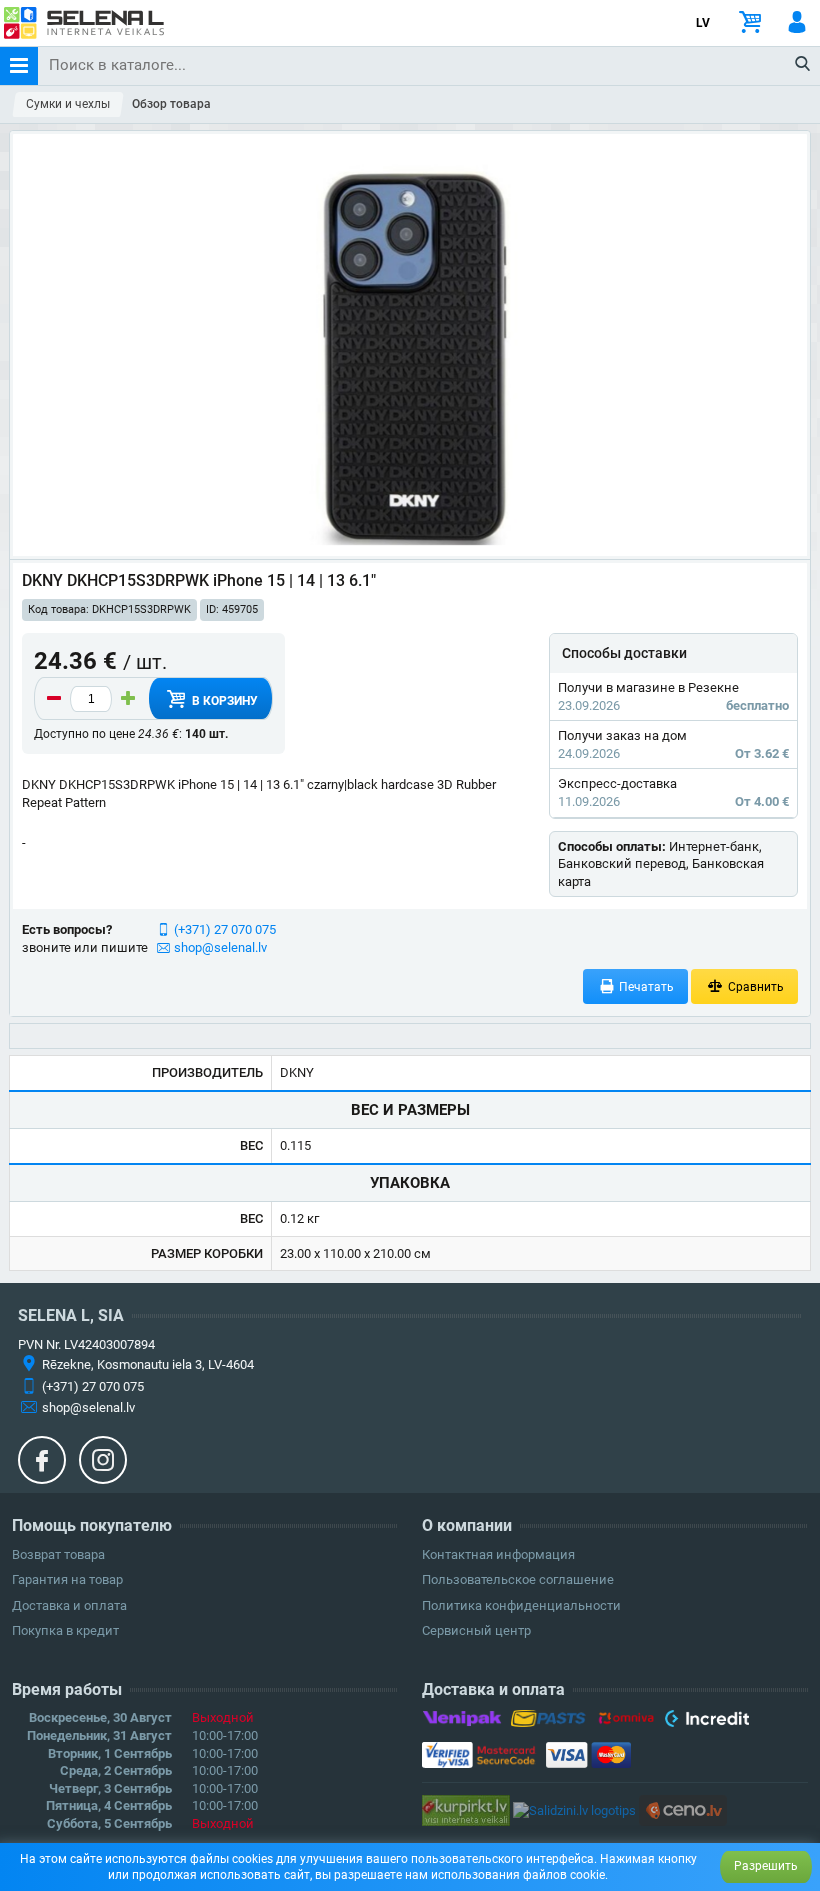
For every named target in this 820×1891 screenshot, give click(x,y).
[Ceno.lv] (683, 1809)
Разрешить (766, 1866)
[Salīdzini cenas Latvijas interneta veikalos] (466, 1809)
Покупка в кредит (65, 1630)
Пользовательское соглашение (518, 1579)
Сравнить (754, 987)
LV (703, 23)
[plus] (128, 699)
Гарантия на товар (67, 1579)
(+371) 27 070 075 (225, 929)
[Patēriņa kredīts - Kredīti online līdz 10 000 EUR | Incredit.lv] (706, 1722)
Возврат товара (58, 1554)
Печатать (645, 987)
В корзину (223, 701)
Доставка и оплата (69, 1605)
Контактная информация (498, 1554)
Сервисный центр (476, 1630)
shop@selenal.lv (220, 947)
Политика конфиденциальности (521, 1605)
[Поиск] (803, 65)
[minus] (54, 699)
